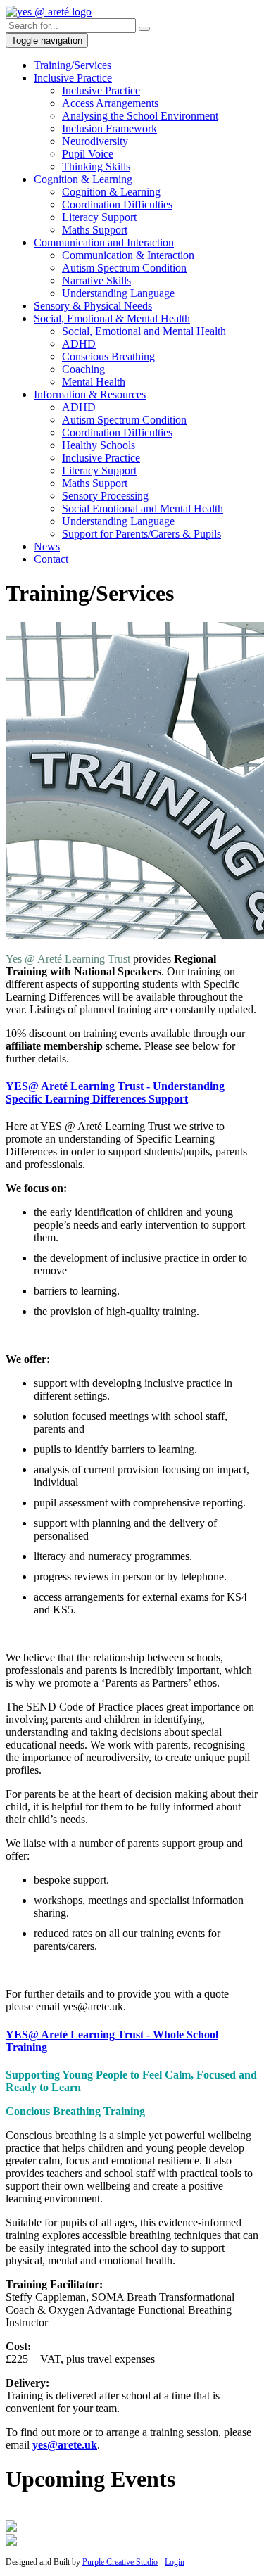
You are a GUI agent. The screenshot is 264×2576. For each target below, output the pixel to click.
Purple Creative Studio (120, 2562)
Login (175, 2562)
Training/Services (73, 65)
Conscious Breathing (108, 356)
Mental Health (94, 382)
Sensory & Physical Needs (93, 306)
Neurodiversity (95, 141)
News (47, 546)
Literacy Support (99, 217)
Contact (51, 559)
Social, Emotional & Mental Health (112, 318)
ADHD (79, 344)
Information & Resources (90, 394)
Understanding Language (118, 293)
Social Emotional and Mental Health (143, 508)
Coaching (83, 369)
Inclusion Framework (109, 128)
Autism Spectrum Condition (124, 268)
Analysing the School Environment (140, 116)
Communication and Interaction (104, 242)
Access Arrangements (110, 103)
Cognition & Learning (83, 179)
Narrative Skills (96, 280)
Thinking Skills (96, 166)
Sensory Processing (105, 496)
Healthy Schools (99, 445)
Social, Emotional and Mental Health (144, 331)
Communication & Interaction (128, 255)
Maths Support (95, 230)
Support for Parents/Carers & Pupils (142, 534)
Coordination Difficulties (117, 204)
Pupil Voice (88, 154)
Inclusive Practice (73, 78)
